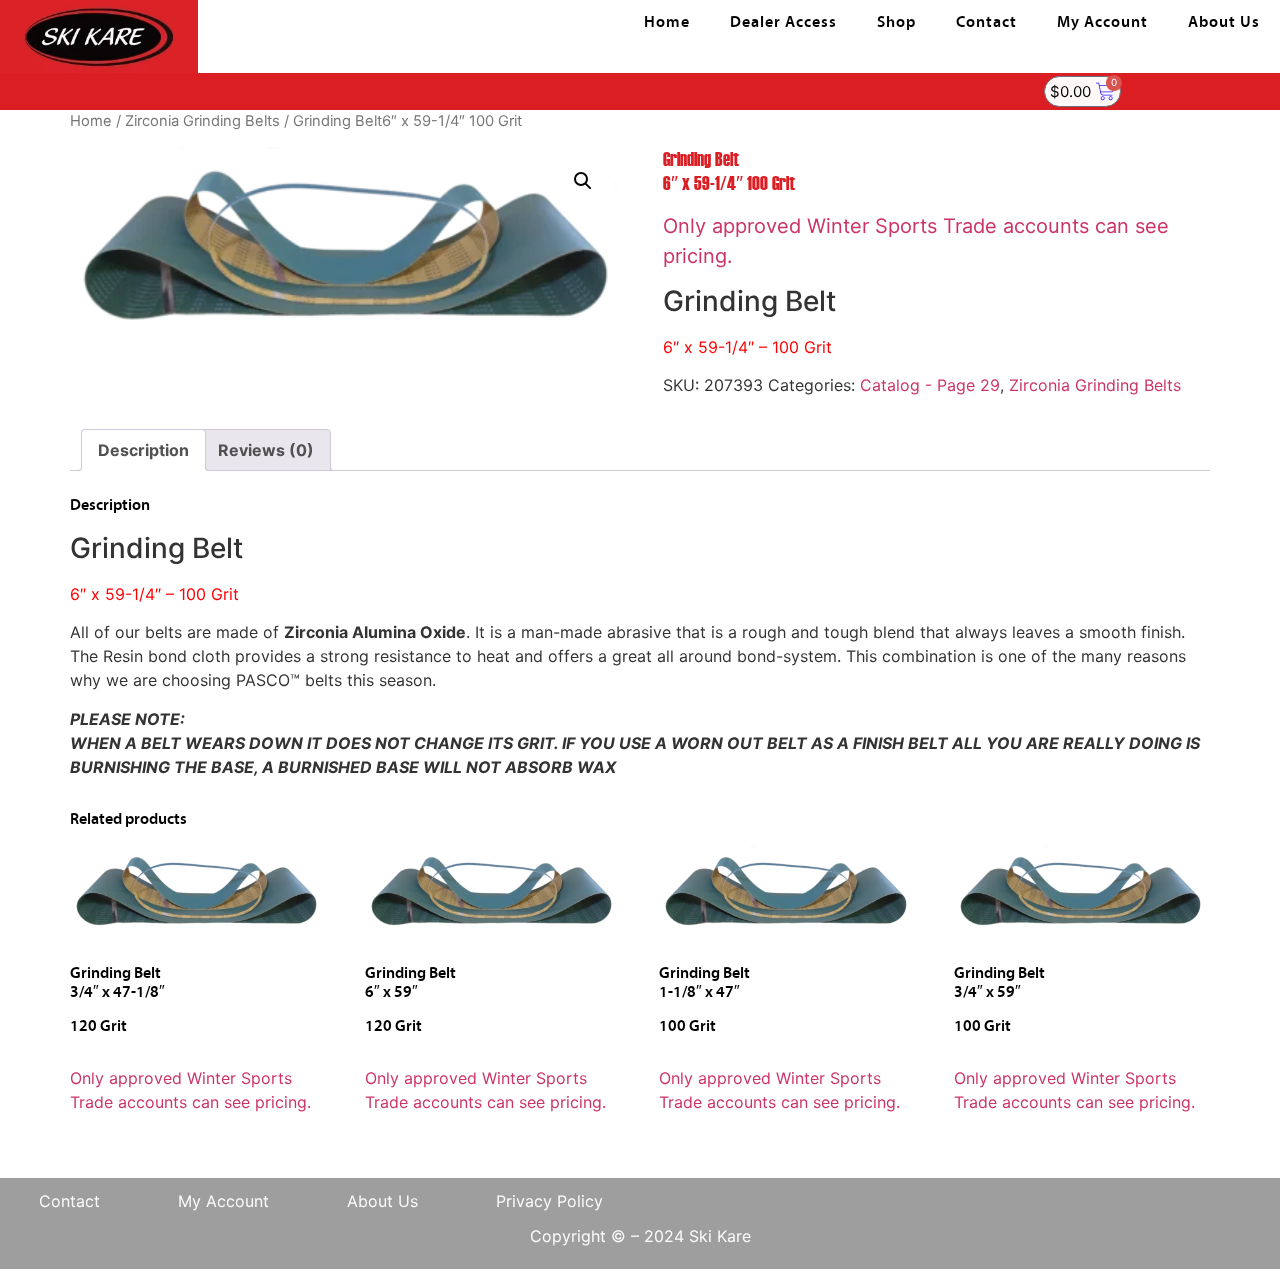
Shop (896, 23)
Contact (986, 23)
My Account (1102, 23)
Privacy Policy (549, 1201)
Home (667, 23)
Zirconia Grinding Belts (202, 121)
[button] (583, 181)
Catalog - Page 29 (930, 385)
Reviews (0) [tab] (266, 450)
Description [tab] (143, 450)
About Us (1224, 23)
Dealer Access (783, 23)
